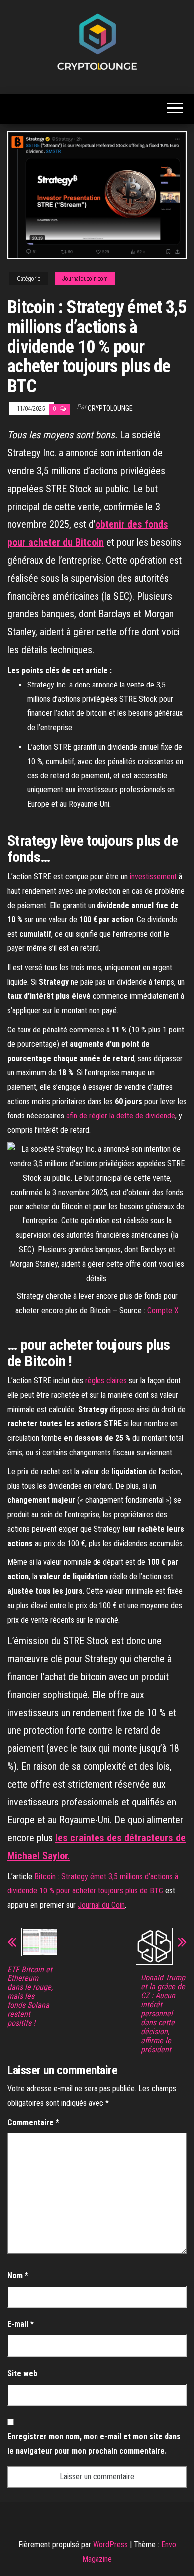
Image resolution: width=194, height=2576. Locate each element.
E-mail (21, 2324)
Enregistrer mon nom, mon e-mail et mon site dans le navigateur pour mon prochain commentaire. (94, 2444)
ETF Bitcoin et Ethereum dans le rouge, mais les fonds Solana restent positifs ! (30, 1996)
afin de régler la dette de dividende (121, 1116)
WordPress (110, 2544)
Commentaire (33, 2122)
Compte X (163, 1311)
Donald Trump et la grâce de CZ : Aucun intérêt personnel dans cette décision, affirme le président (163, 2014)
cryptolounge (110, 408)
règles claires (106, 1381)
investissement (154, 877)
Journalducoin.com (85, 279)
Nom (18, 2275)
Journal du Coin (101, 1905)
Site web (22, 2373)
